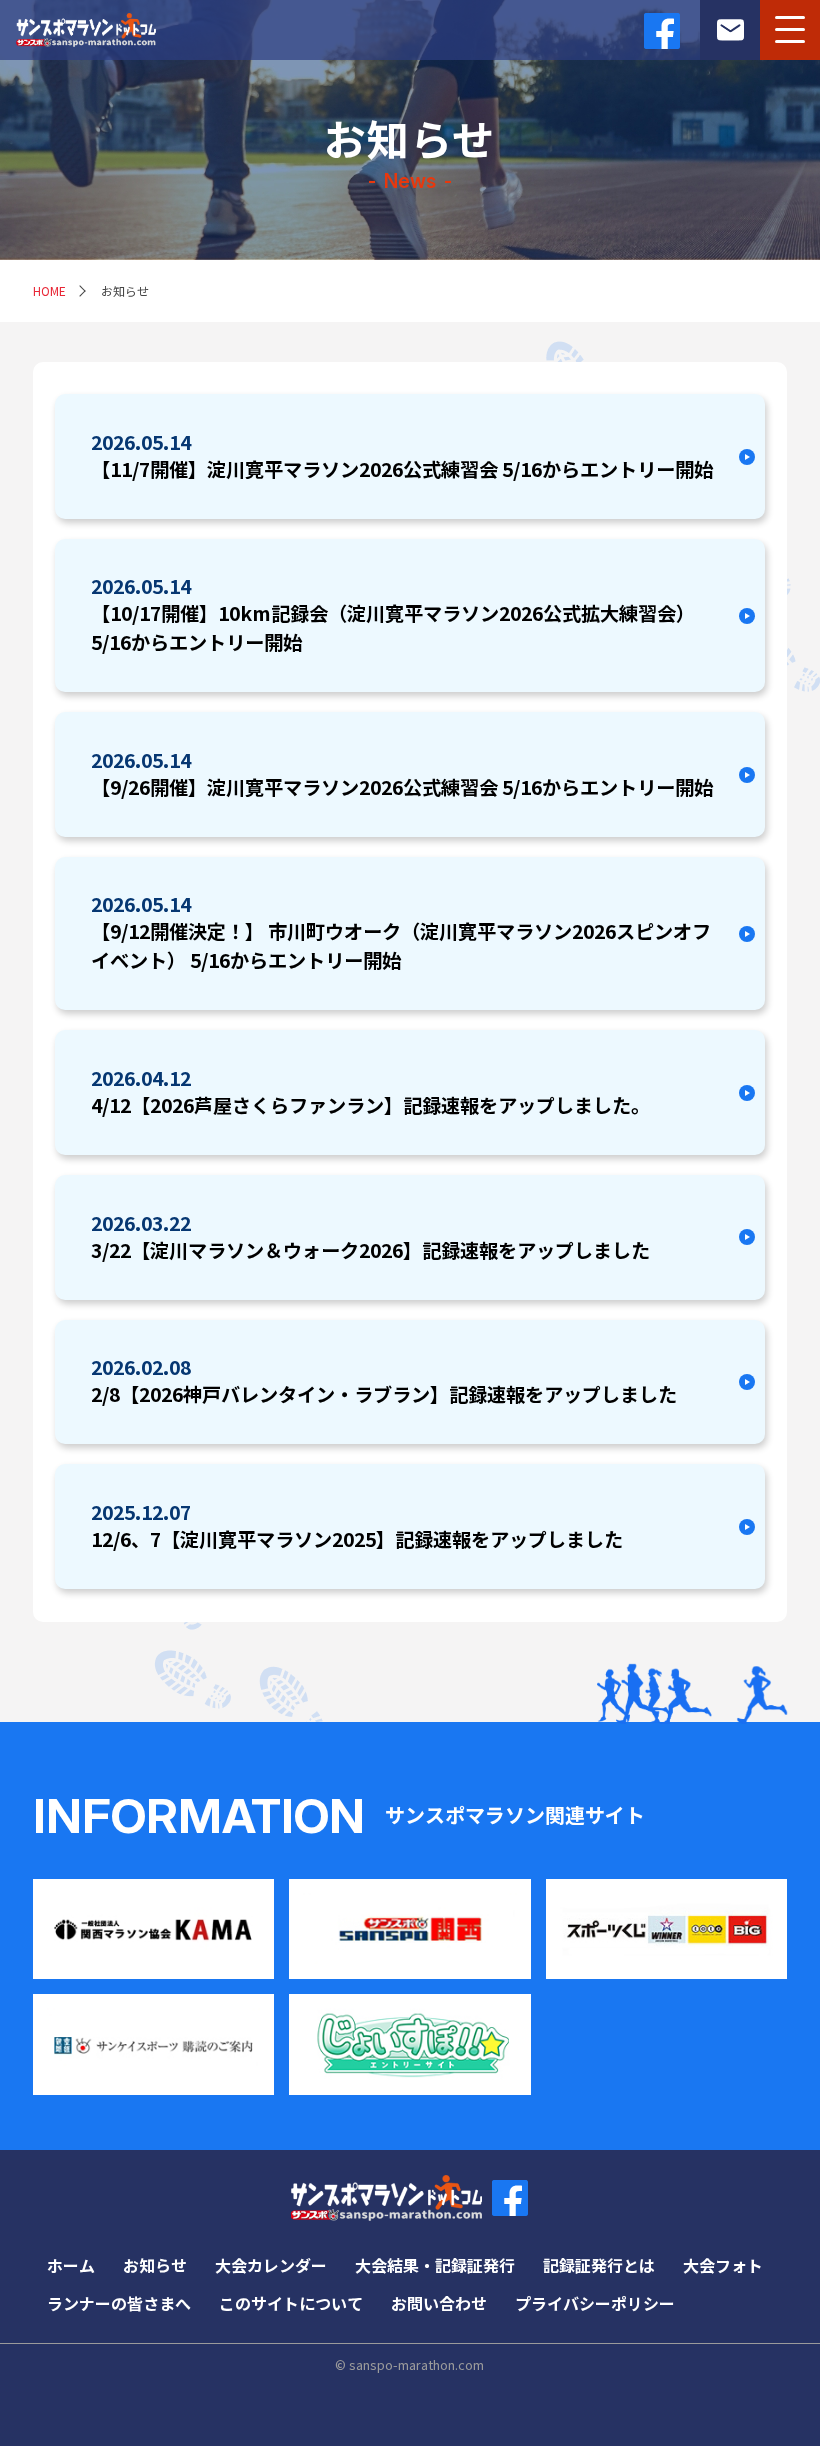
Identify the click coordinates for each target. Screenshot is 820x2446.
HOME (49, 290)
